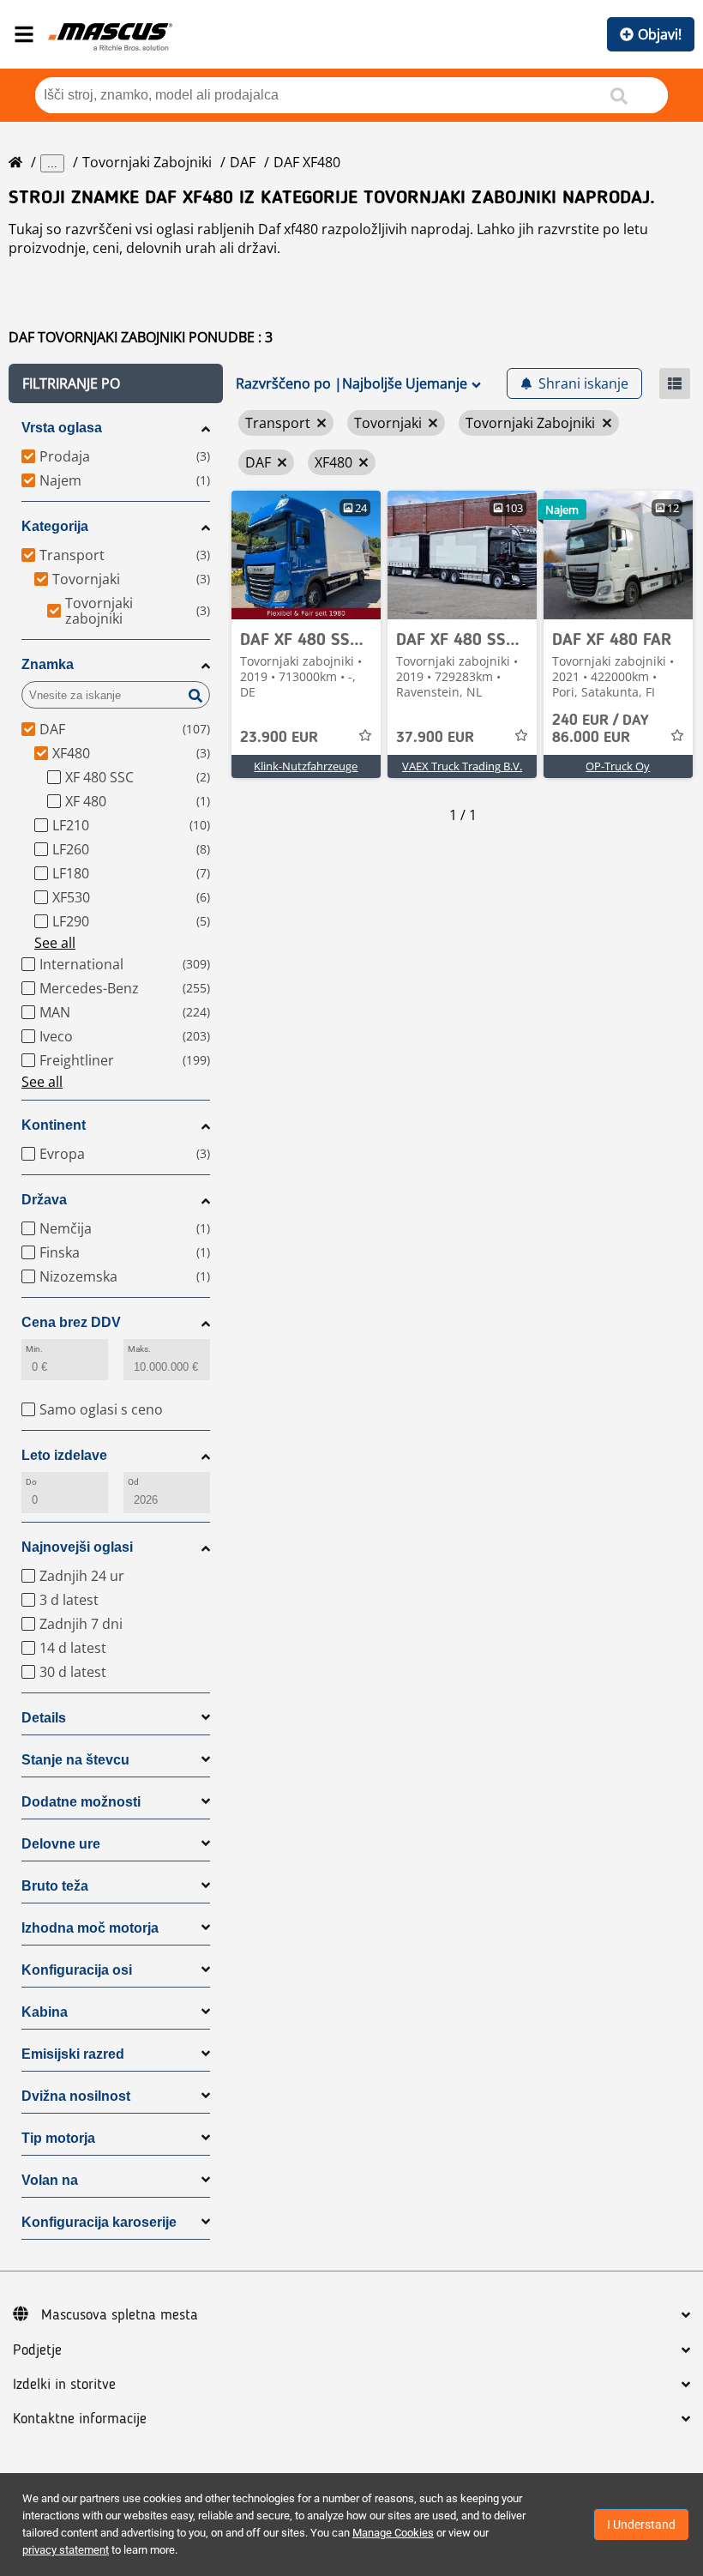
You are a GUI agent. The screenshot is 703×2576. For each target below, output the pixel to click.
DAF (243, 162)
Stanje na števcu (75, 1760)
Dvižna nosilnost (76, 2096)
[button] (116, 383)
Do (31, 1482)
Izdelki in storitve (64, 2385)
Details (44, 1718)
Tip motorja (58, 2138)
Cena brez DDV (71, 1322)
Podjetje (37, 2350)
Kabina (45, 2012)
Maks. (139, 1349)
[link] (306, 555)
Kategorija (55, 526)
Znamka (48, 664)
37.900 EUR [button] (435, 738)
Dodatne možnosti (81, 1802)
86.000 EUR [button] (601, 729)
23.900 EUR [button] (279, 738)
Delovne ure (61, 1844)
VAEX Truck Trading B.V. (462, 766)
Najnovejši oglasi (77, 1547)
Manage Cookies (393, 2533)
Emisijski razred (73, 2054)
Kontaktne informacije (80, 2419)
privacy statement (66, 2550)
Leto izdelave (64, 1455)
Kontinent (54, 1125)
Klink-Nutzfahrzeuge (306, 766)
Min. (34, 1349)
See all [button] (55, 943)
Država (44, 1200)
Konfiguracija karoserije (99, 2222)
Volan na (50, 2180)
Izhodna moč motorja (90, 1928)
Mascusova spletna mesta (120, 2315)
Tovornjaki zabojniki (147, 162)
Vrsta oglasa (62, 428)
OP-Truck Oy (618, 766)
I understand (641, 2525)
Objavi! (660, 34)
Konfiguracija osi (77, 1970)
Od (133, 1482)
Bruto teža (55, 1886)
